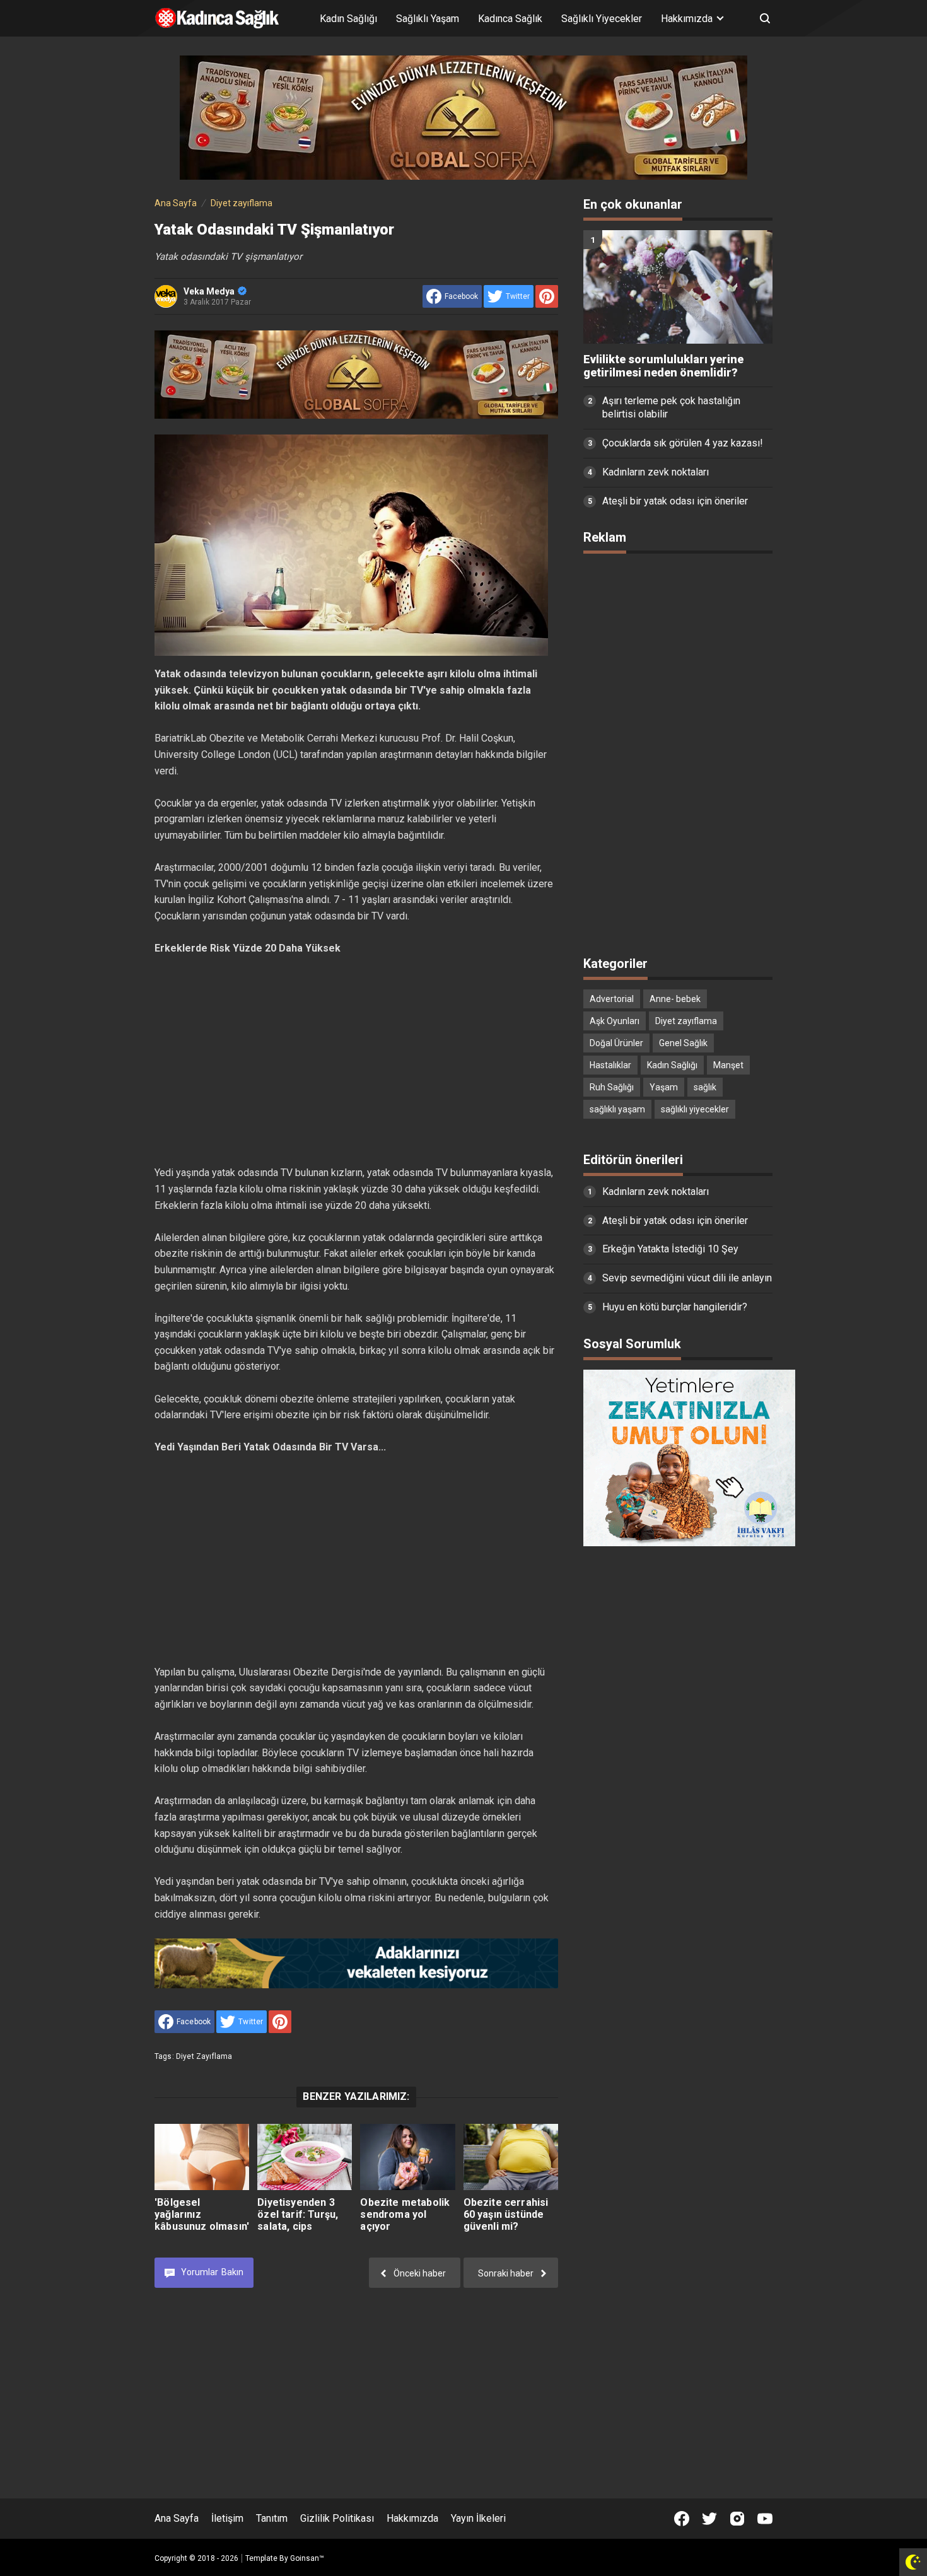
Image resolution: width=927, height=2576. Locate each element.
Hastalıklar (610, 1065)
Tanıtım (272, 2518)
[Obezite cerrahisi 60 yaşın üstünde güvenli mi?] (511, 2157)
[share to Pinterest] (547, 296)
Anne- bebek (675, 999)
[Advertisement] (356, 1061)
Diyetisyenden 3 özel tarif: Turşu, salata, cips (298, 2214)
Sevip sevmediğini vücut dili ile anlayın (687, 1278)
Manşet (728, 1065)
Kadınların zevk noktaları (656, 472)
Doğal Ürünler (616, 1043)
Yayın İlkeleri (478, 2518)
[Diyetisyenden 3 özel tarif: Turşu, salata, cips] (305, 2157)
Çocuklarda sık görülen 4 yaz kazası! (683, 443)
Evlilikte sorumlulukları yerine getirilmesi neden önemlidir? (663, 366)
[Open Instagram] (737, 2519)
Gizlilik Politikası (337, 2518)
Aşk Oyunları (615, 1021)
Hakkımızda (412, 2518)
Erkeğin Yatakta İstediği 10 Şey (670, 1249)
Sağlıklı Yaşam (428, 19)
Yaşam (664, 1087)
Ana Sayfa (177, 2518)
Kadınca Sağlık (510, 19)
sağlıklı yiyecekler (695, 1109)
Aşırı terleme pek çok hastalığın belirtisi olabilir (671, 407)
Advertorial (612, 999)
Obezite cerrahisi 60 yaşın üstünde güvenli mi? (506, 2214)
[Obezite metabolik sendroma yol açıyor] (407, 2157)
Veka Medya (209, 291)
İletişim (227, 2518)
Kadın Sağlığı (348, 19)
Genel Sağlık (683, 1043)
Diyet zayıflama (204, 2056)
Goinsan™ (307, 2558)
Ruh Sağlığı (612, 1087)
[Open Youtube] (765, 2519)
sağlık (705, 1087)
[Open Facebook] (682, 2519)
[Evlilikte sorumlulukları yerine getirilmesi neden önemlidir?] (678, 287)
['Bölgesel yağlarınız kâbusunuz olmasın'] (202, 2157)
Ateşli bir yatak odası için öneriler (675, 501)
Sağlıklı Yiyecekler (602, 19)
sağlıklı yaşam (617, 1109)
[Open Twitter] (709, 2519)
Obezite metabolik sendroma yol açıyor (405, 2214)
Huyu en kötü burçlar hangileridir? (675, 1307)
